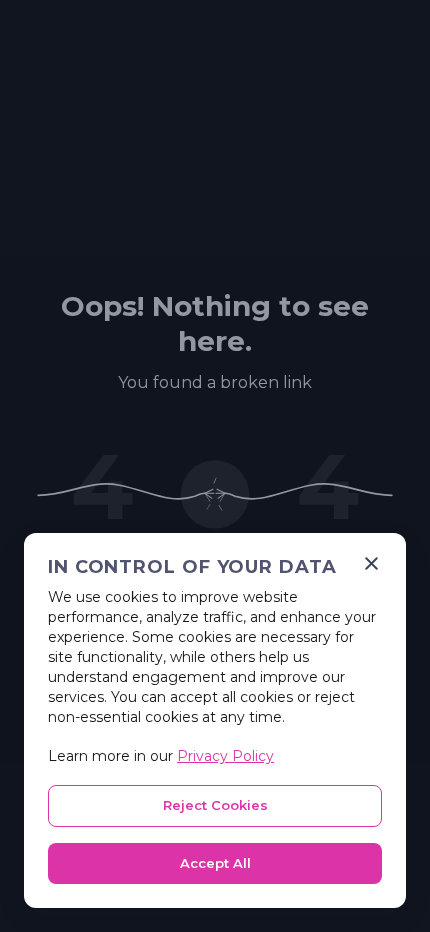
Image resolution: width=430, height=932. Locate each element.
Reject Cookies (215, 805)
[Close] (371, 563)
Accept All (215, 863)
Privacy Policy (225, 756)
